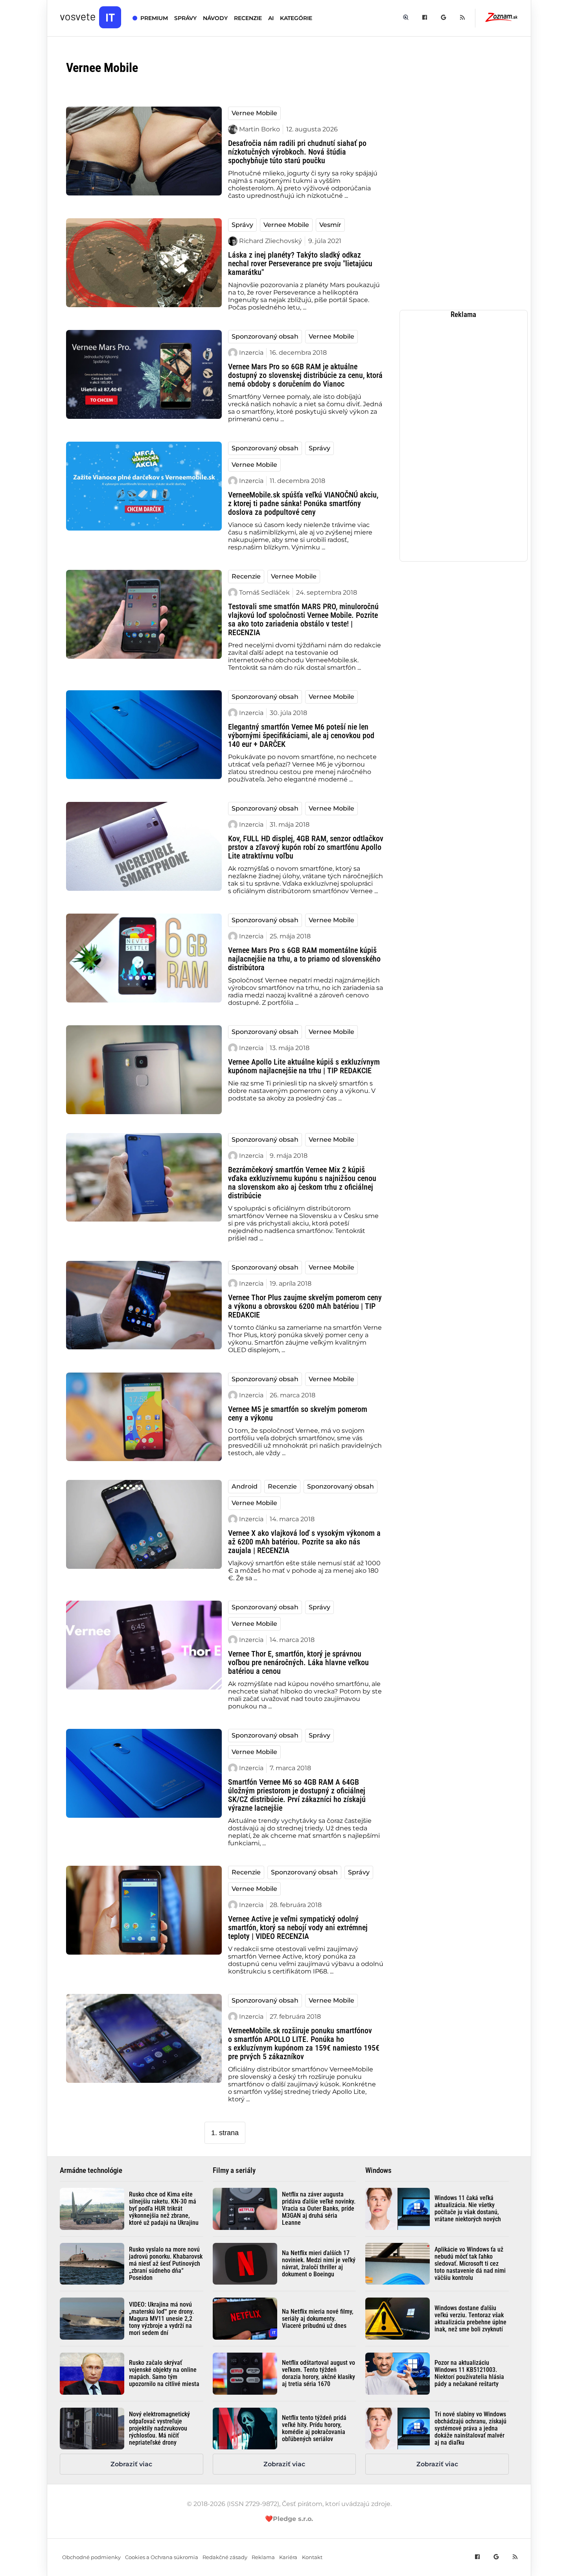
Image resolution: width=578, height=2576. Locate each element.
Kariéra (288, 2557)
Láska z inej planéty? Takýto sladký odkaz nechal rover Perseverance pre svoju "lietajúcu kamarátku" (300, 263)
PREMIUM (154, 18)
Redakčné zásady (225, 2557)
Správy (242, 225)
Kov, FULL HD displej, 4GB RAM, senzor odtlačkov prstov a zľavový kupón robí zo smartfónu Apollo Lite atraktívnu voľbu (306, 847)
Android (245, 1486)
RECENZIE (248, 18)
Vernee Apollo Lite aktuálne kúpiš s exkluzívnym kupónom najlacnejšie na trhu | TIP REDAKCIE (304, 1066)
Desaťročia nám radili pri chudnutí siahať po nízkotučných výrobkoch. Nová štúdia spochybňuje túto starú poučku (297, 152)
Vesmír (330, 225)
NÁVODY (215, 18)
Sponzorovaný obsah (265, 336)
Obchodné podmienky (91, 2557)
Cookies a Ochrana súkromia (162, 2557)
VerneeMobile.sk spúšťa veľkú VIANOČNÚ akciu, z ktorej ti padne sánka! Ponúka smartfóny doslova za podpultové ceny (303, 503)
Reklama (263, 2557)
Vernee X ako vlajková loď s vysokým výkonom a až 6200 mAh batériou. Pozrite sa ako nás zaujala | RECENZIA (304, 1542)
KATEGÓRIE (296, 18)
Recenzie (246, 576)
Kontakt (312, 2557)
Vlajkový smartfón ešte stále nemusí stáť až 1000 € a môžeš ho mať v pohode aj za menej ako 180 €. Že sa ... (304, 1571)
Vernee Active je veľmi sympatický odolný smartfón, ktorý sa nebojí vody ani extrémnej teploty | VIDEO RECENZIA (298, 1927)
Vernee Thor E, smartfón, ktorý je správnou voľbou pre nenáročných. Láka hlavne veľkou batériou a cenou (298, 1662)
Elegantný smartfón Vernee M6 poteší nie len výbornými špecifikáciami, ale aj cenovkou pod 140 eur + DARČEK (301, 735)
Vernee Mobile (254, 113)
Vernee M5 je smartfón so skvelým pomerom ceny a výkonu (298, 1413)
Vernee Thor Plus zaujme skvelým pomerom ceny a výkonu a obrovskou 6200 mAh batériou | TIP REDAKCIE (305, 1306)
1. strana (225, 2133)
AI (271, 18)
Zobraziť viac (131, 2464)
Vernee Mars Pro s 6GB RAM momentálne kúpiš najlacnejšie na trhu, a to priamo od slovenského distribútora (304, 959)
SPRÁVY (185, 18)
